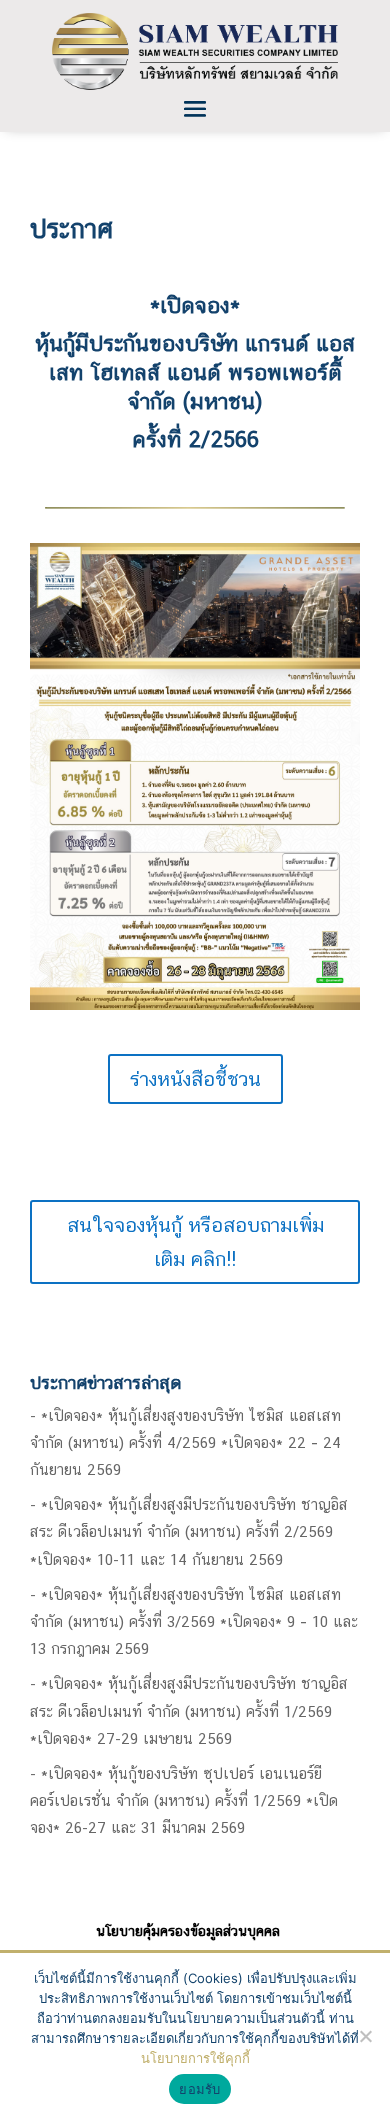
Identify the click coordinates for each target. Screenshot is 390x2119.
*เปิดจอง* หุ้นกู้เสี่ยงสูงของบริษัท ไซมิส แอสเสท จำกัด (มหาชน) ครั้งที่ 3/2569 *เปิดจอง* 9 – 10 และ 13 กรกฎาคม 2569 (194, 1621)
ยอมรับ (199, 2089)
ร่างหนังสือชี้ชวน (195, 1079)
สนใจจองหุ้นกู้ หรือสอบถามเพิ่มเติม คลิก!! (195, 1242)
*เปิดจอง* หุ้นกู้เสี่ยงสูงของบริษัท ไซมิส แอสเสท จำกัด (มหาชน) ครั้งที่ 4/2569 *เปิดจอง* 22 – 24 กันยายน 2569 (185, 1442)
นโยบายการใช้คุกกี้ (195, 2058)
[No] (365, 2036)
